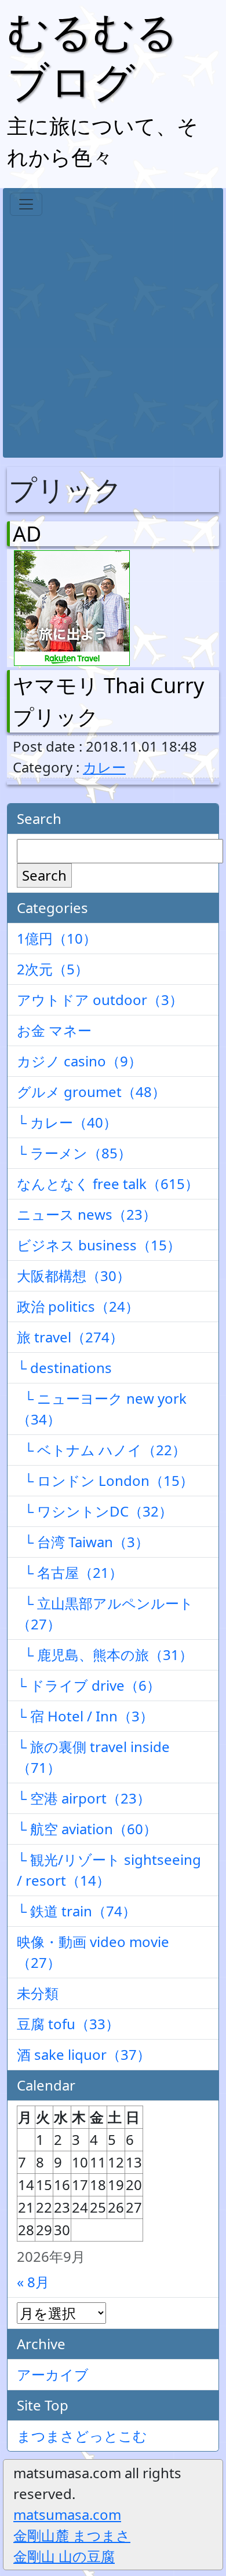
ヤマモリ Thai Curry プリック (108, 701)
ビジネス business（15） (99, 1245)
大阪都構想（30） (74, 1276)
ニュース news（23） (87, 1214)
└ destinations (64, 1368)
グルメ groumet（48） (91, 1092)
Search (44, 875)
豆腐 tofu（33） (68, 2024)
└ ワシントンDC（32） (95, 1511)
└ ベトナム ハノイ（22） (101, 1450)
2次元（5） (53, 969)
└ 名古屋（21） (70, 1572)
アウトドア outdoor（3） (100, 1000)
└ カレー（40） (67, 1122)
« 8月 (33, 2282)
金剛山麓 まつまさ (72, 2535)
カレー (104, 767)
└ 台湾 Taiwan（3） (83, 1542)
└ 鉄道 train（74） (76, 1911)
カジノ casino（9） (79, 1061)
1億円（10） (57, 938)
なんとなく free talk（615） (108, 1184)
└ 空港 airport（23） (84, 1798)
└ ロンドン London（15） (105, 1480)
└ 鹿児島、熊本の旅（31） (105, 1655)
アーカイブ (53, 2374)
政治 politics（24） (78, 1306)
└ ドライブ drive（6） (89, 1685)
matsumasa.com (67, 2514)
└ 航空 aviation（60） (87, 1829)
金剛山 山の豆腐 (64, 2556)
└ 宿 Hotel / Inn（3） (85, 1716)
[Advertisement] (113, 334)
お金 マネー (54, 1030)
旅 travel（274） (70, 1337)
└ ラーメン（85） (74, 1153)
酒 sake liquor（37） (84, 2054)
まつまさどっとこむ (82, 2436)
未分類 (38, 1993)
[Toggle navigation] (26, 204)
